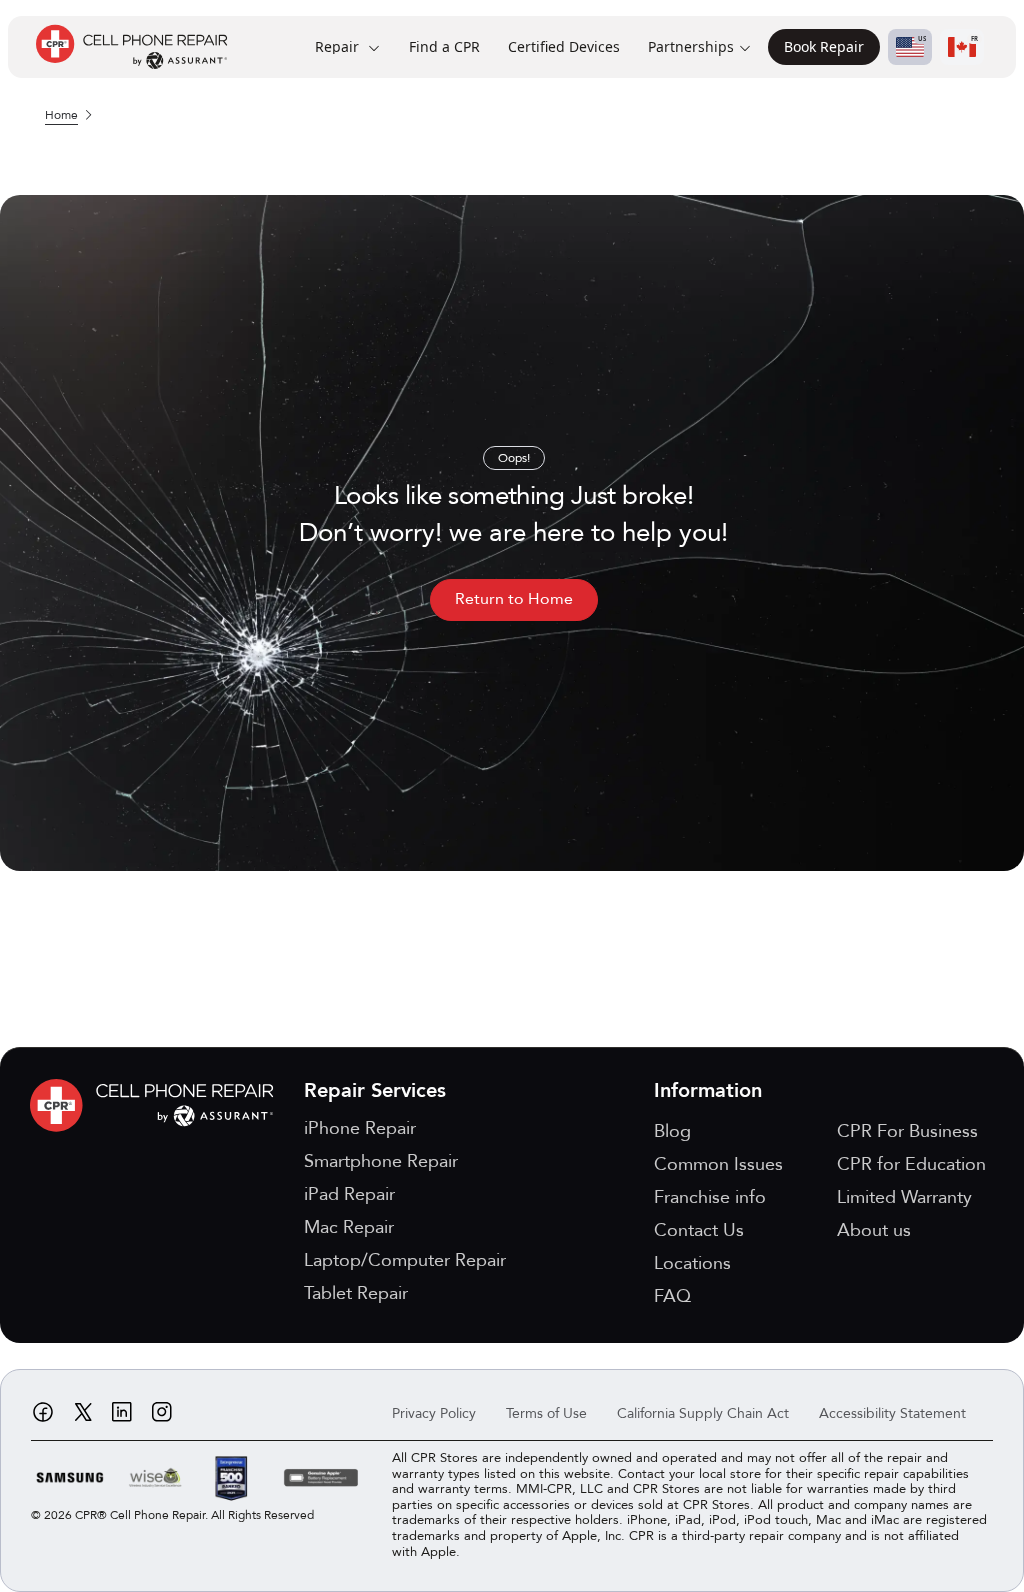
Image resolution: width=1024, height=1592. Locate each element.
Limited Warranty (904, 1197)
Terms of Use (546, 1413)
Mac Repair (349, 1227)
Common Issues (718, 1164)
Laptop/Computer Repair (405, 1260)
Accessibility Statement (892, 1413)
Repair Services (375, 1090)
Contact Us (699, 1230)
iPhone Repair (360, 1128)
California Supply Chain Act (703, 1413)
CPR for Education (911, 1164)
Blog (672, 1131)
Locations (692, 1263)
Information (708, 1090)
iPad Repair (349, 1194)
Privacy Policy (434, 1413)
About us (874, 1230)
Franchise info (710, 1197)
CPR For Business (907, 1131)
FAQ (672, 1296)
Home (61, 115)
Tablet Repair (356, 1293)
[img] (157, 1105)
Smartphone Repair (381, 1161)
